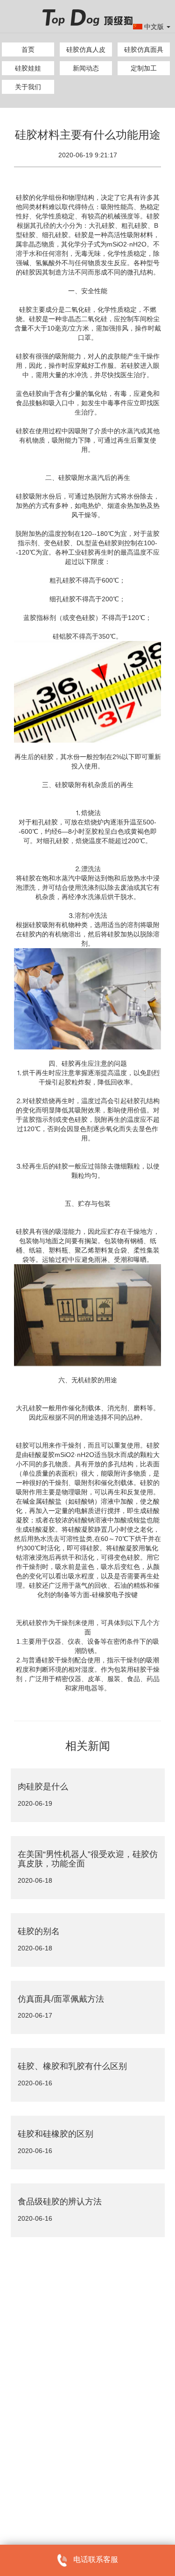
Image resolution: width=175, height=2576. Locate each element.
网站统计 (22, 2490)
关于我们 (28, 87)
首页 (28, 49)
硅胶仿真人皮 (86, 49)
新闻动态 (86, 68)
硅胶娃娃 (28, 68)
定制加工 (144, 68)
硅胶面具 (22, 2455)
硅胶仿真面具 (144, 49)
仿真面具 (53, 2455)
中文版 (155, 27)
